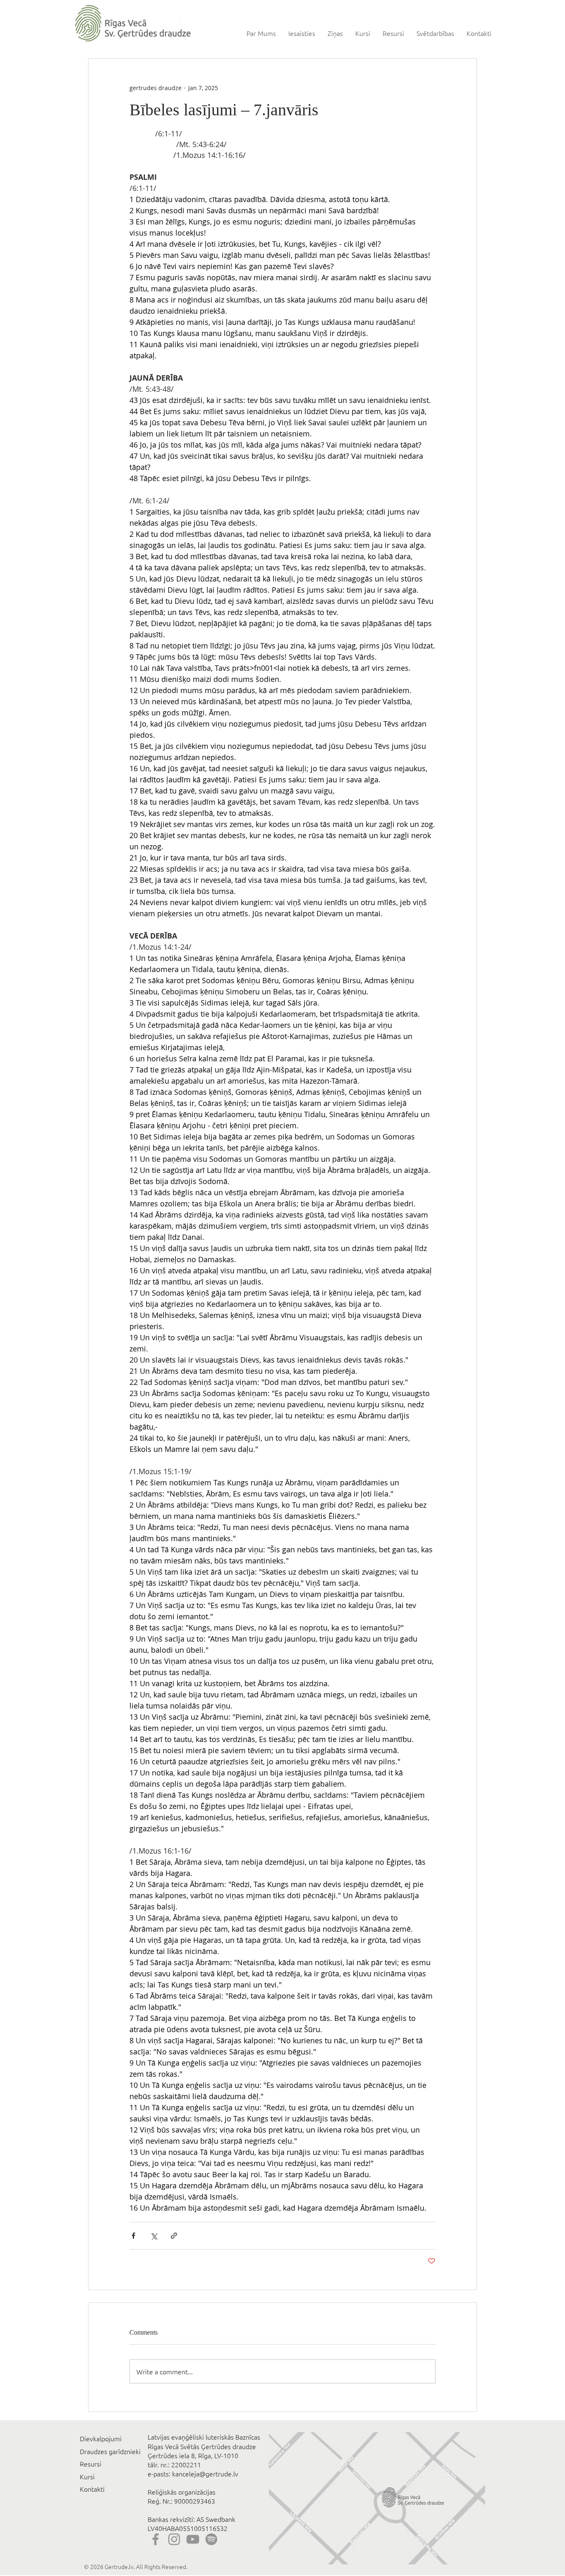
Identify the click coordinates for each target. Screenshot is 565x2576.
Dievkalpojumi (101, 2438)
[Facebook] (156, 2539)
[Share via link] (174, 2236)
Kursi (87, 2476)
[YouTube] (193, 2539)
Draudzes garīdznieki (110, 2451)
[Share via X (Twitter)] (154, 2236)
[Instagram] (174, 2539)
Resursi (91, 2464)
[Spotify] (211, 2539)
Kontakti (92, 2489)
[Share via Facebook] (133, 2236)
